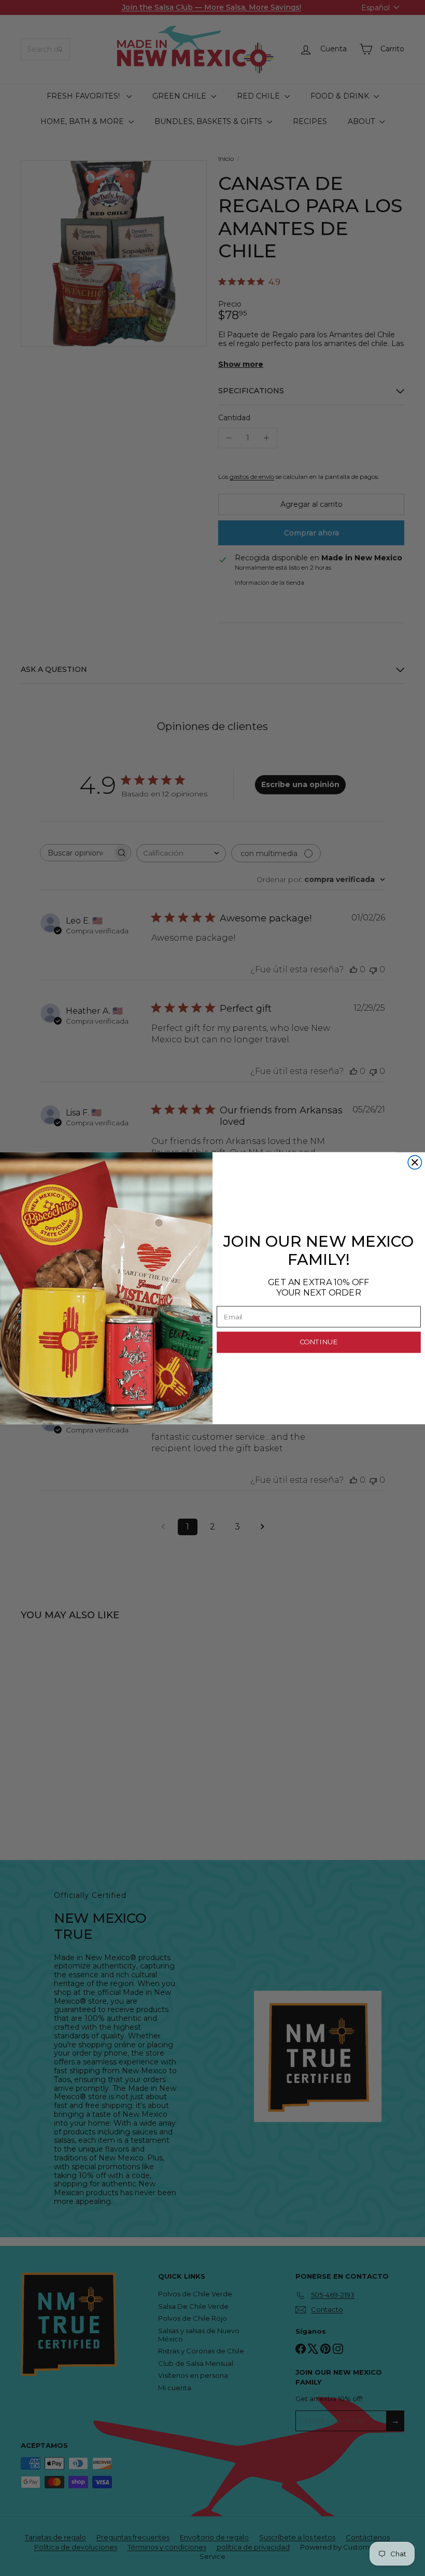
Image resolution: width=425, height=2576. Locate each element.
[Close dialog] (415, 1162)
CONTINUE (319, 1342)
